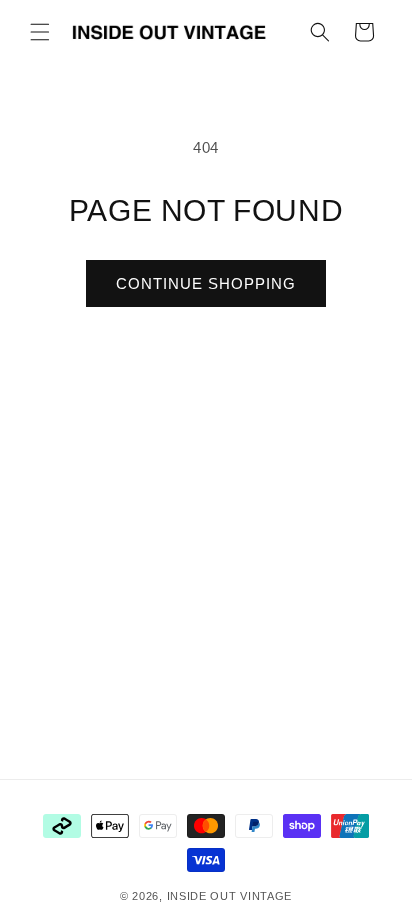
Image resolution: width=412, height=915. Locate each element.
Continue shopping (206, 283)
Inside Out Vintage (230, 896)
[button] (40, 32)
